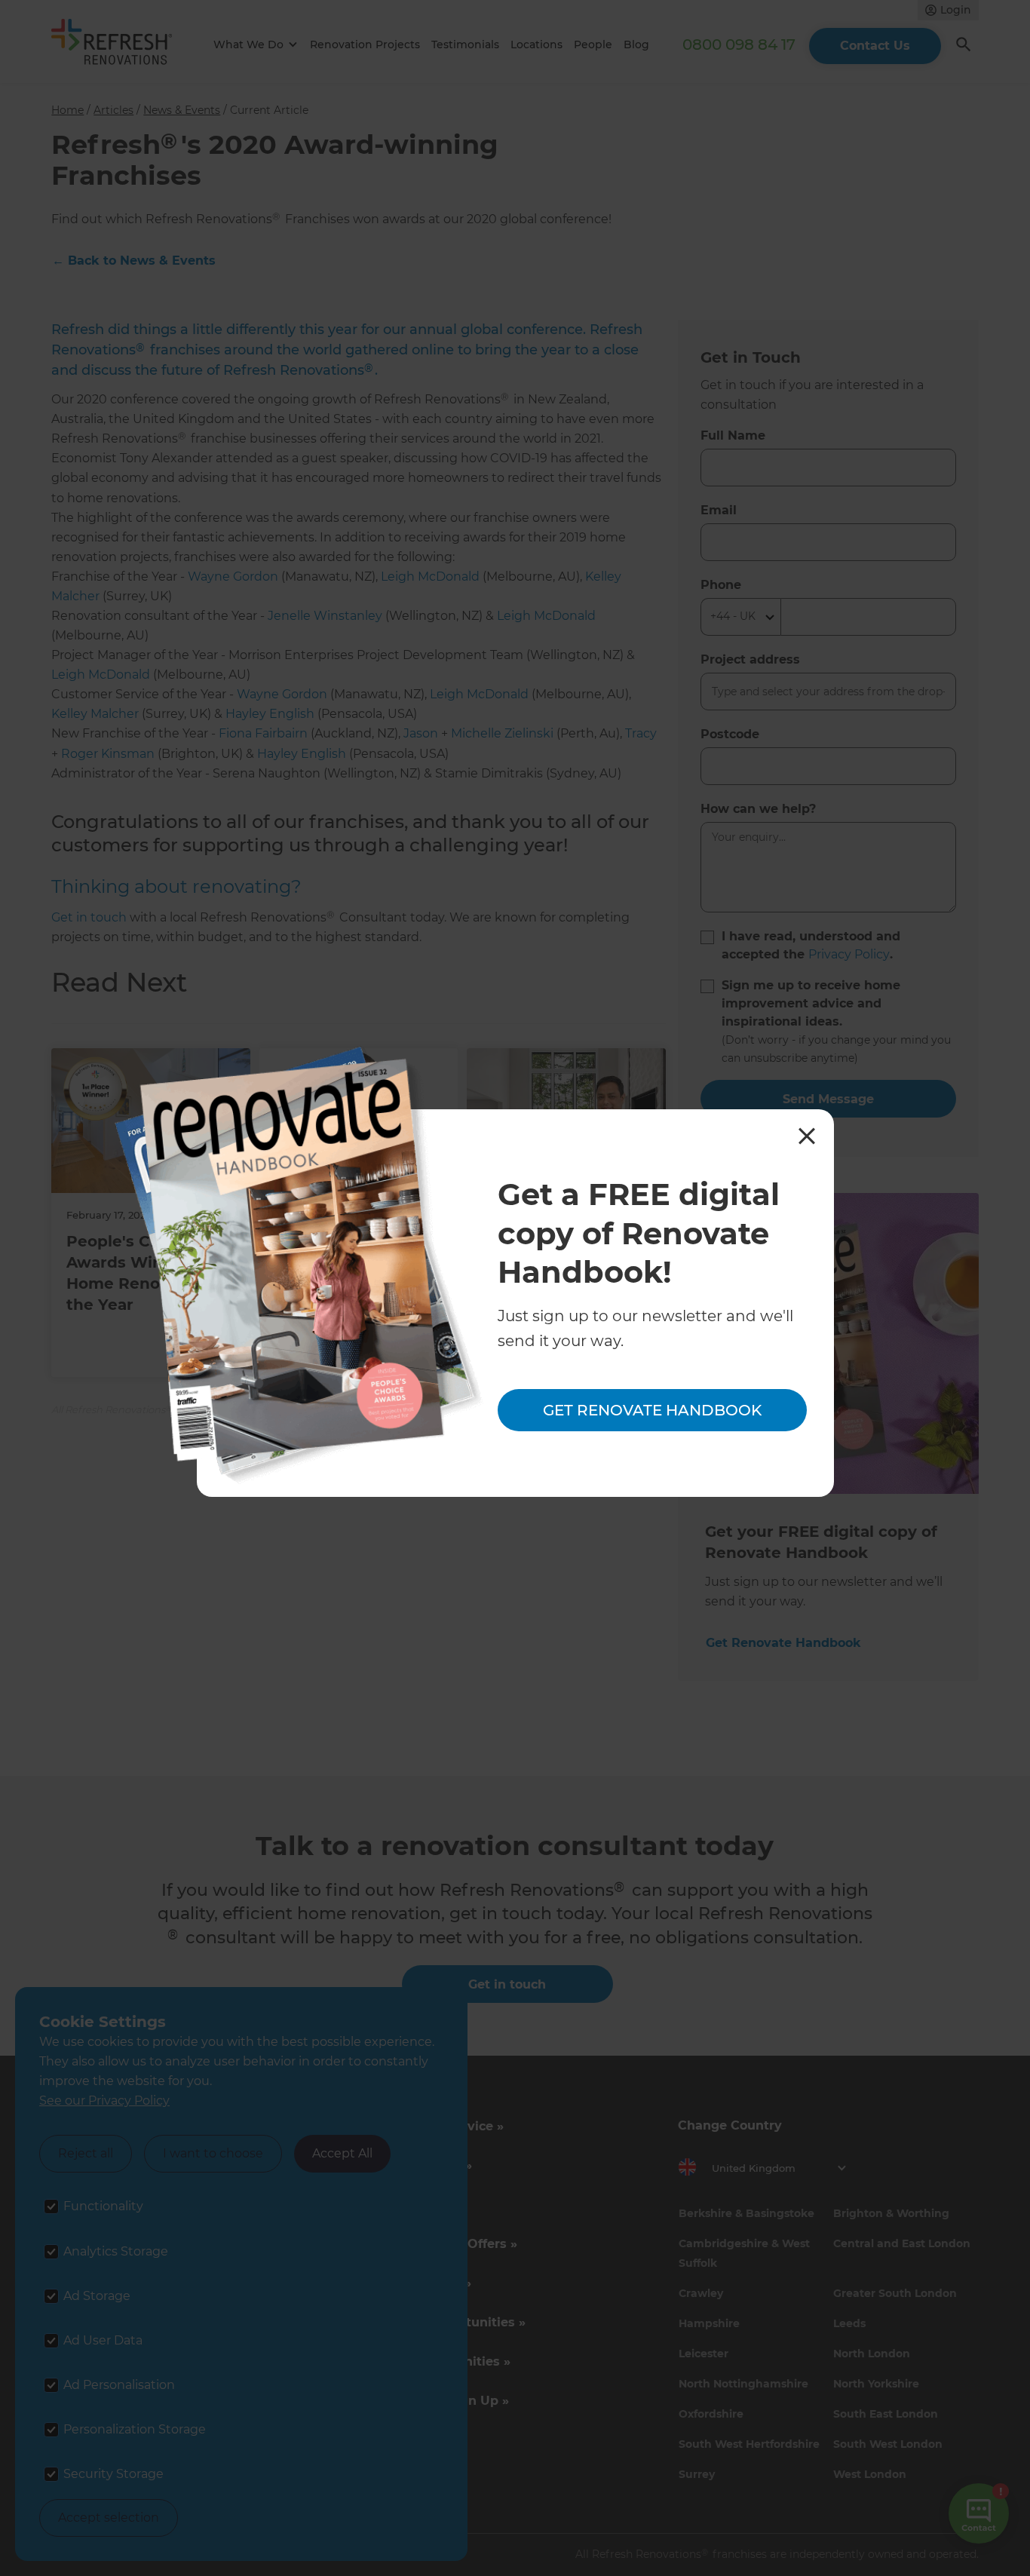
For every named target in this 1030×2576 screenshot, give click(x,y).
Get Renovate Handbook (652, 1410)
